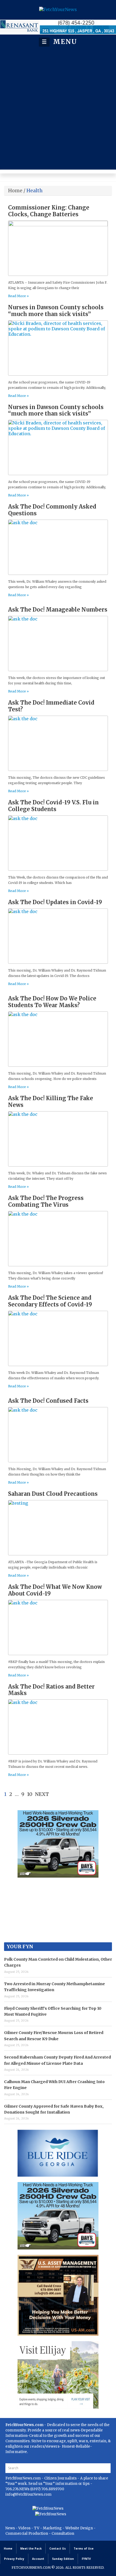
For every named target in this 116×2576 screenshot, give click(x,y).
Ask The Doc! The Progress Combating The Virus (46, 1201)
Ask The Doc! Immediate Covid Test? (51, 706)
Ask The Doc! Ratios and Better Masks (51, 1690)
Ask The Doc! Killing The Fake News (51, 1102)
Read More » (18, 296)
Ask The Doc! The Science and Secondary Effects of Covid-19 (50, 1301)
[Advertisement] (58, 108)
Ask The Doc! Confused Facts (48, 1401)
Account (38, 2559)
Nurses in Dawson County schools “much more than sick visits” (56, 311)
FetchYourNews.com (23, 2478)
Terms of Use (84, 2548)
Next (42, 1794)
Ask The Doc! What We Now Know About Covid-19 (55, 1590)
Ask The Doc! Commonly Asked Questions (52, 510)
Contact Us (58, 2548)
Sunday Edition (63, 2559)
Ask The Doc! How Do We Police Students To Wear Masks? (52, 1002)
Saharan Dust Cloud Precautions (53, 1494)
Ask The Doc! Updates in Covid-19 (55, 902)
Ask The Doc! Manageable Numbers (58, 610)
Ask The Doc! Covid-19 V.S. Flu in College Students (53, 806)
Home (15, 191)
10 (30, 1794)
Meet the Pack (31, 2548)
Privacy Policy (14, 2559)
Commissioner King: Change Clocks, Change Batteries (49, 211)
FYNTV (86, 2559)
